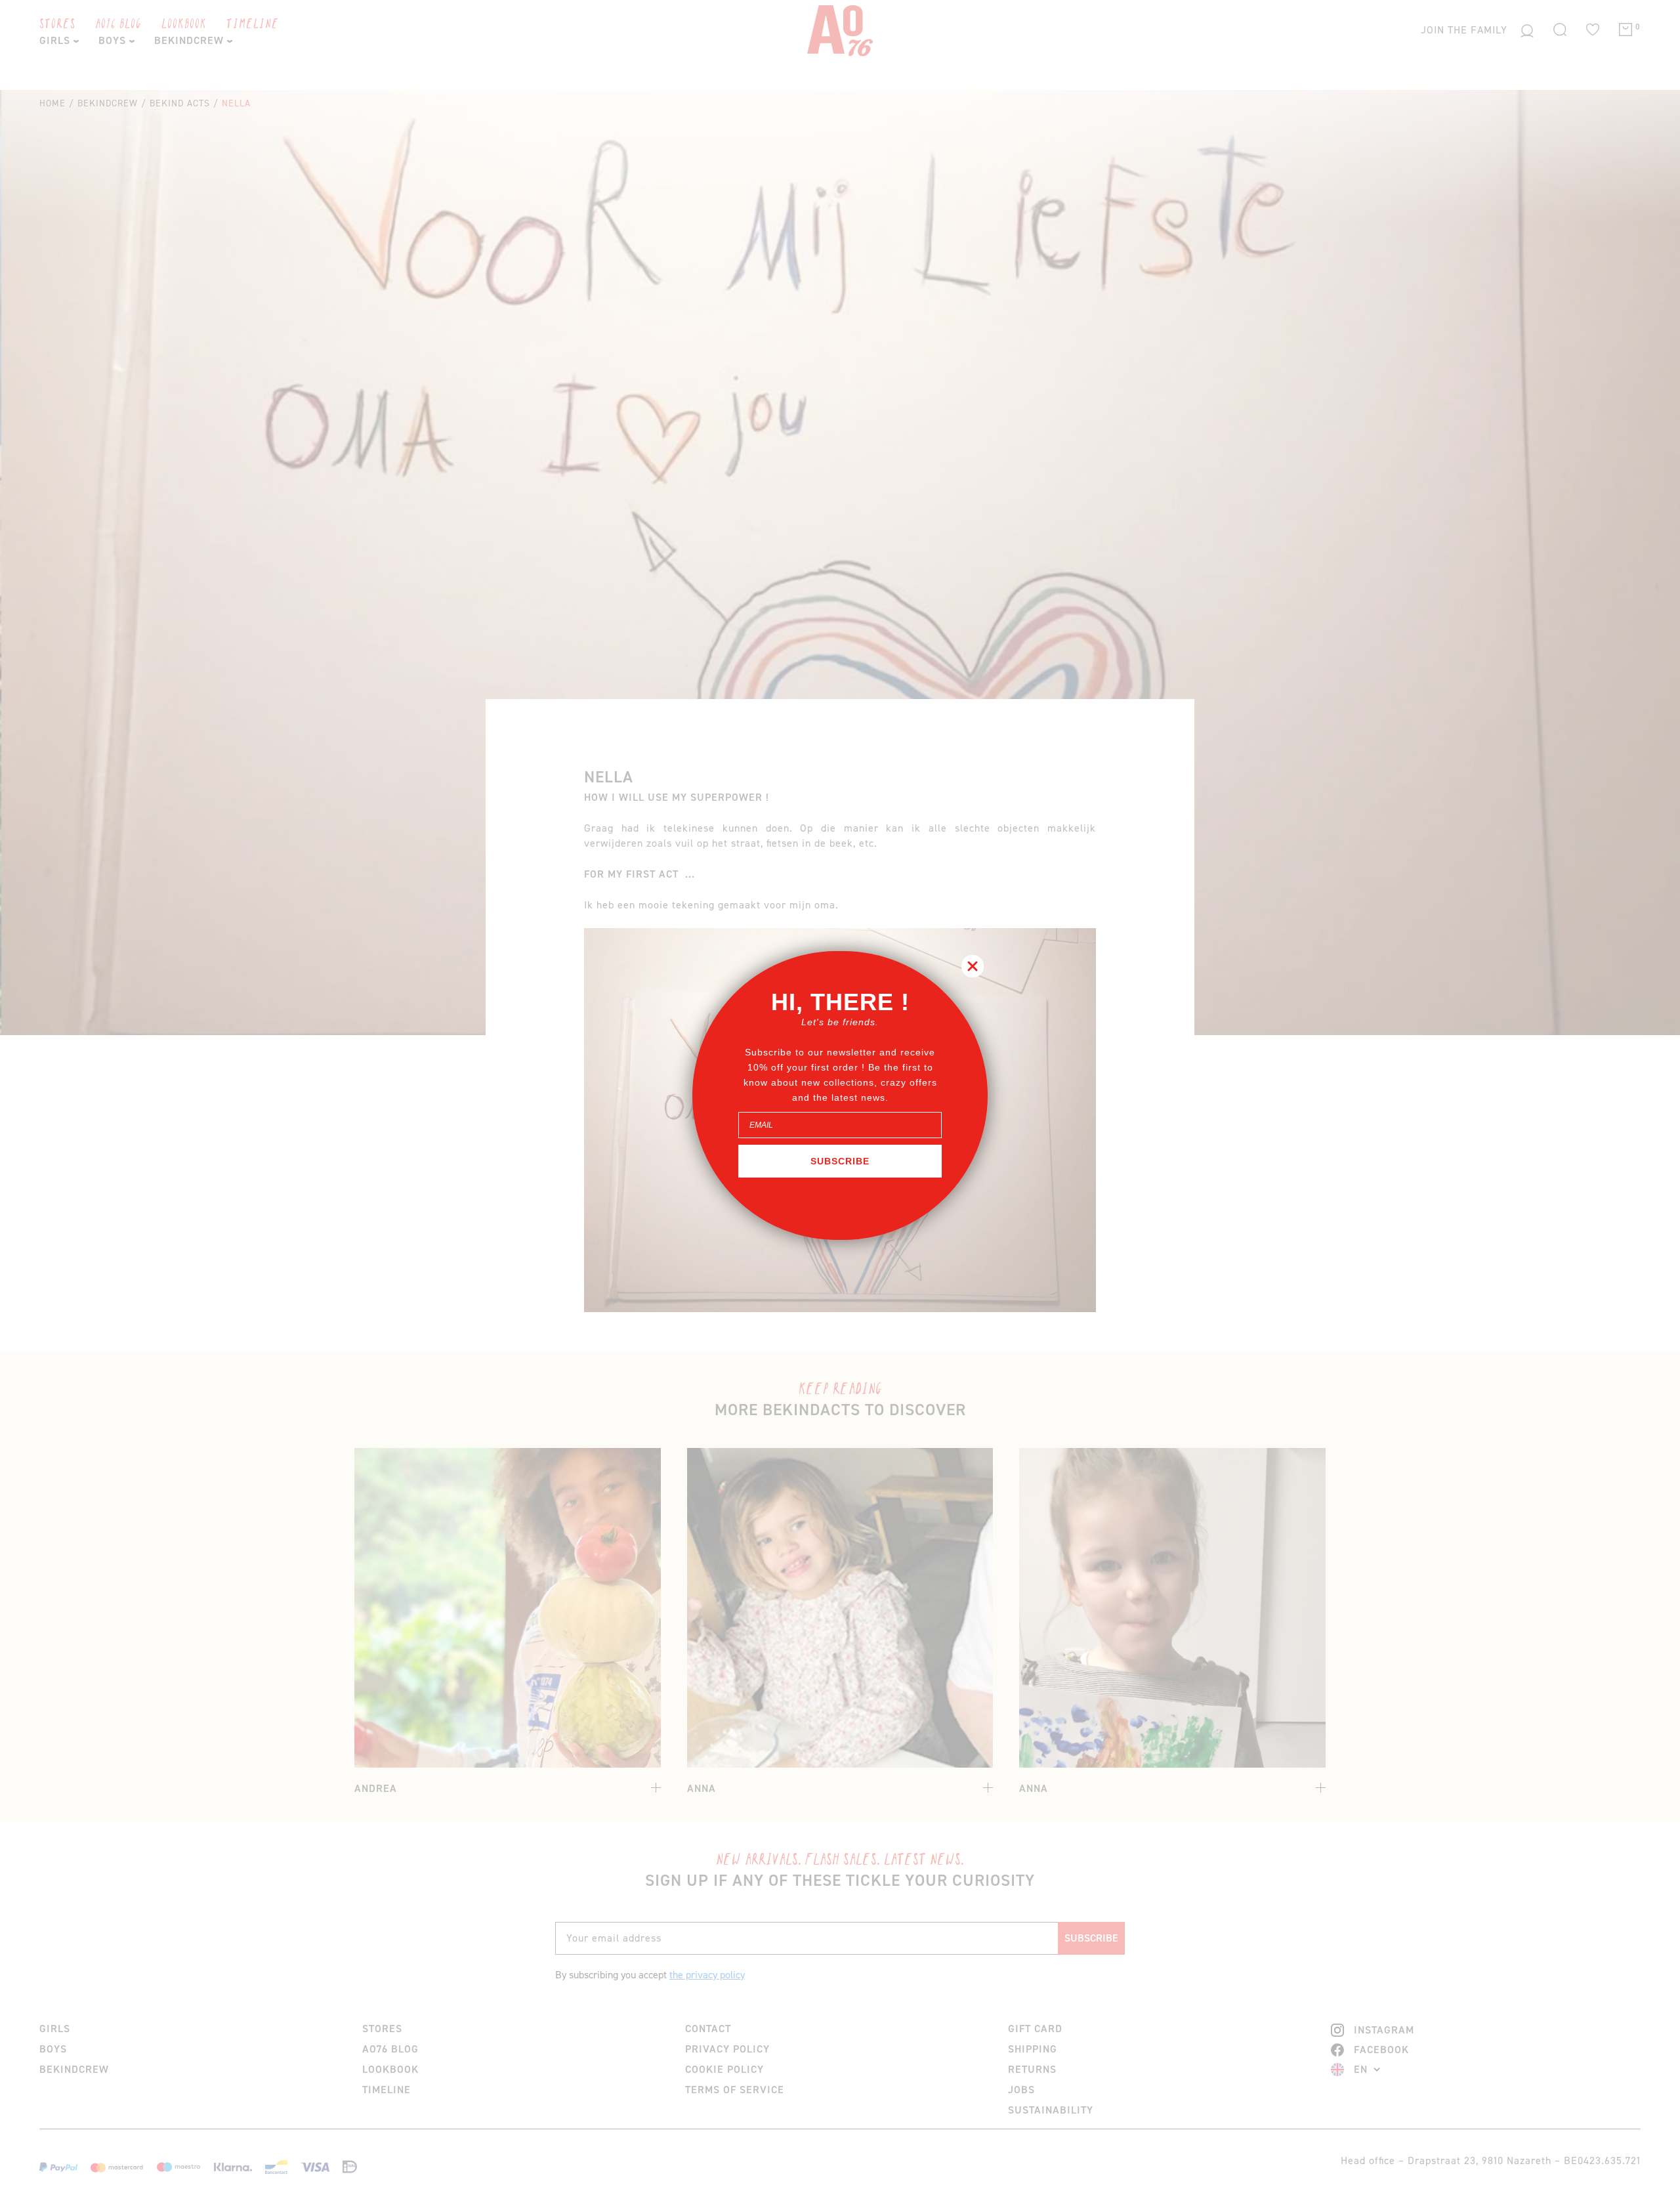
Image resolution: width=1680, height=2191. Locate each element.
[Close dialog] (973, 966)
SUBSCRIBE (840, 1161)
